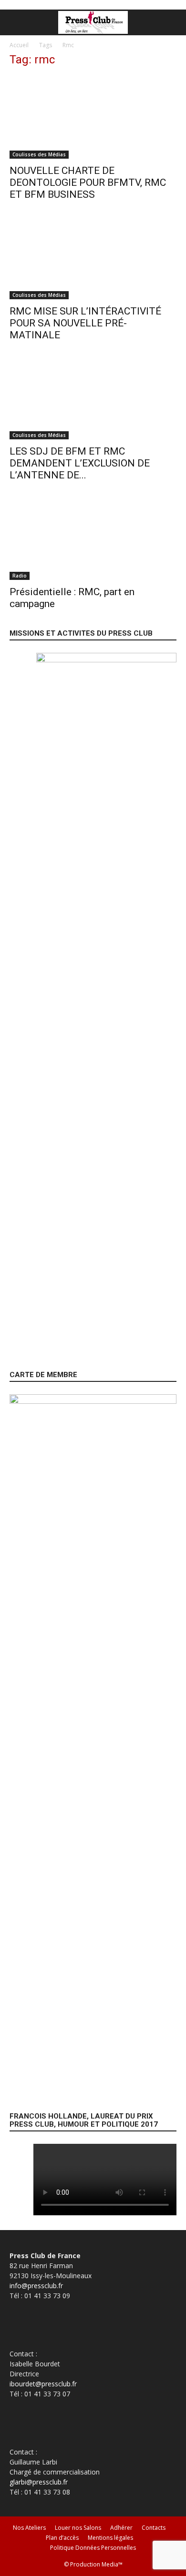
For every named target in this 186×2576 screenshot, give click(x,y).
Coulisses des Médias (39, 154)
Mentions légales (110, 2538)
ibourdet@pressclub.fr (43, 2384)
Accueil (19, 45)
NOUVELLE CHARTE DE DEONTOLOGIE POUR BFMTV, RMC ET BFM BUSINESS (88, 183)
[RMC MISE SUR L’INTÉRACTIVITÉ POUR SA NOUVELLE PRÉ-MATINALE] (93, 258)
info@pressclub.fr (36, 2286)
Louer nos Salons (78, 2528)
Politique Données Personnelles (93, 2548)
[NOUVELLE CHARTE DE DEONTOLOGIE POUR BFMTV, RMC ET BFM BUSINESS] (93, 117)
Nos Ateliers (29, 2528)
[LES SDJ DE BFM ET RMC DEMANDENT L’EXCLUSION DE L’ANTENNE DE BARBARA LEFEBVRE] (93, 399)
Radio (20, 576)
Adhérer (121, 2528)
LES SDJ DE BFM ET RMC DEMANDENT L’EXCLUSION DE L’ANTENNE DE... (80, 463)
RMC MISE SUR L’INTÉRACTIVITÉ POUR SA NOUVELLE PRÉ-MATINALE (85, 323)
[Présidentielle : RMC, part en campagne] (93, 539)
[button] (16, 22)
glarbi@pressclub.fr (39, 2482)
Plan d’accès (62, 2538)
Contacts (154, 2528)
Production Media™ (96, 2564)
